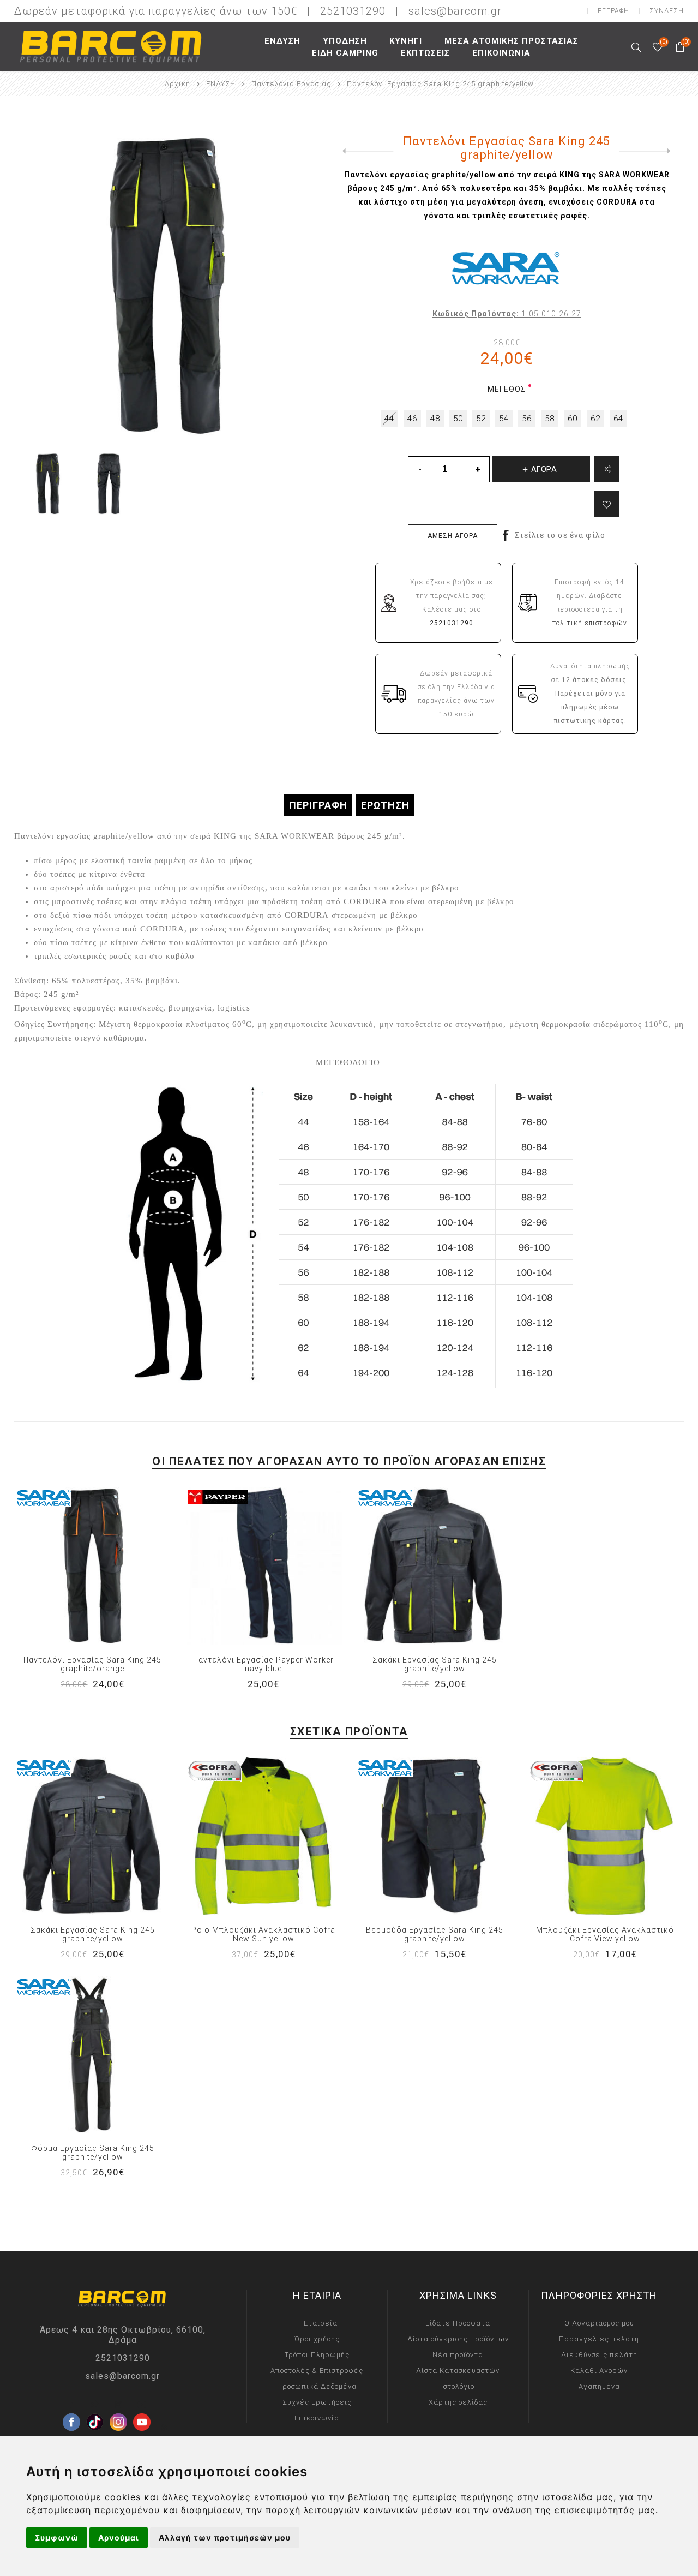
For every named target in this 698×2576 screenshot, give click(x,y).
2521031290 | (363, 11)
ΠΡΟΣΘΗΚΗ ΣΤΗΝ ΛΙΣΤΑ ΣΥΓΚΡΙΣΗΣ (70, 1565)
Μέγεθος (507, 389)
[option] (49, 484)
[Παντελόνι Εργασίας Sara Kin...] (366, 151)
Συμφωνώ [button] (57, 2538)
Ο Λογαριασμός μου (599, 2323)
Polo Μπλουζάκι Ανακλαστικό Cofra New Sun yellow (263, 1934)
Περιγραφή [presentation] (318, 805)
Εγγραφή (613, 11)
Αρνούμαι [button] (119, 2538)
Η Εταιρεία (317, 2323)
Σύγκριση (607, 469)
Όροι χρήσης (317, 2339)
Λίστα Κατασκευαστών (458, 2371)
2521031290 (123, 2358)
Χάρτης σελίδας (458, 2402)
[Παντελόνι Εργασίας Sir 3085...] (648, 151)
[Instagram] (118, 2405)
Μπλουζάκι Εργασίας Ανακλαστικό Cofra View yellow (605, 1934)
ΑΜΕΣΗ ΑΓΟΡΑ (453, 536)
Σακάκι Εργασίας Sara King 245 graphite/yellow (435, 1664)
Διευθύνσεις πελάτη (599, 2355)
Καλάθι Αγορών (599, 2371)
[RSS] (165, 2428)
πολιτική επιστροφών (590, 623)
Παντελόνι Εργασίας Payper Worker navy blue (263, 1664)
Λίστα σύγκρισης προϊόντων (458, 2339)
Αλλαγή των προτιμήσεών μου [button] (225, 2538)
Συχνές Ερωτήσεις (317, 2402)
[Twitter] (95, 2405)
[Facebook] (71, 2405)
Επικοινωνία (317, 2418)
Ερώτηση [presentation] (385, 805)
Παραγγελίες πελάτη (599, 2339)
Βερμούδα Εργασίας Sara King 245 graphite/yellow (435, 1934)
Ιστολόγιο (458, 2386)
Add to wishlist (607, 504)
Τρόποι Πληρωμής (317, 2355)
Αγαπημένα (93, 1565)
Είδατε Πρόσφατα (458, 2323)
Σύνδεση (667, 11)
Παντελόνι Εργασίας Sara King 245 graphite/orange (92, 1664)
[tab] (318, 805)
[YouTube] (142, 2405)
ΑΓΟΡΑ (115, 1565)
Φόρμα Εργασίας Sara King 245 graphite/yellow (93, 2153)
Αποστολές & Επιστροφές (317, 2371)
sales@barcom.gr (455, 11)
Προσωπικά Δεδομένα (317, 2386)
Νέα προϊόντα (458, 2355)
